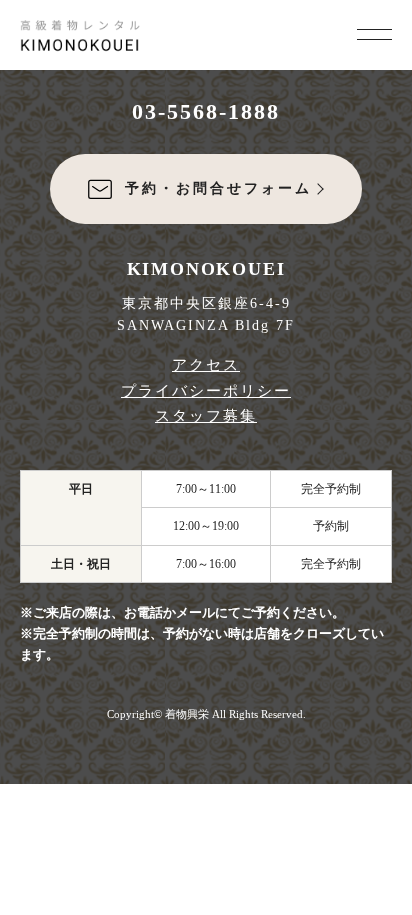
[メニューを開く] (374, 32)
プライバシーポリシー (206, 391)
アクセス (206, 365)
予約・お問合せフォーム (218, 188)
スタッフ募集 (206, 416)
